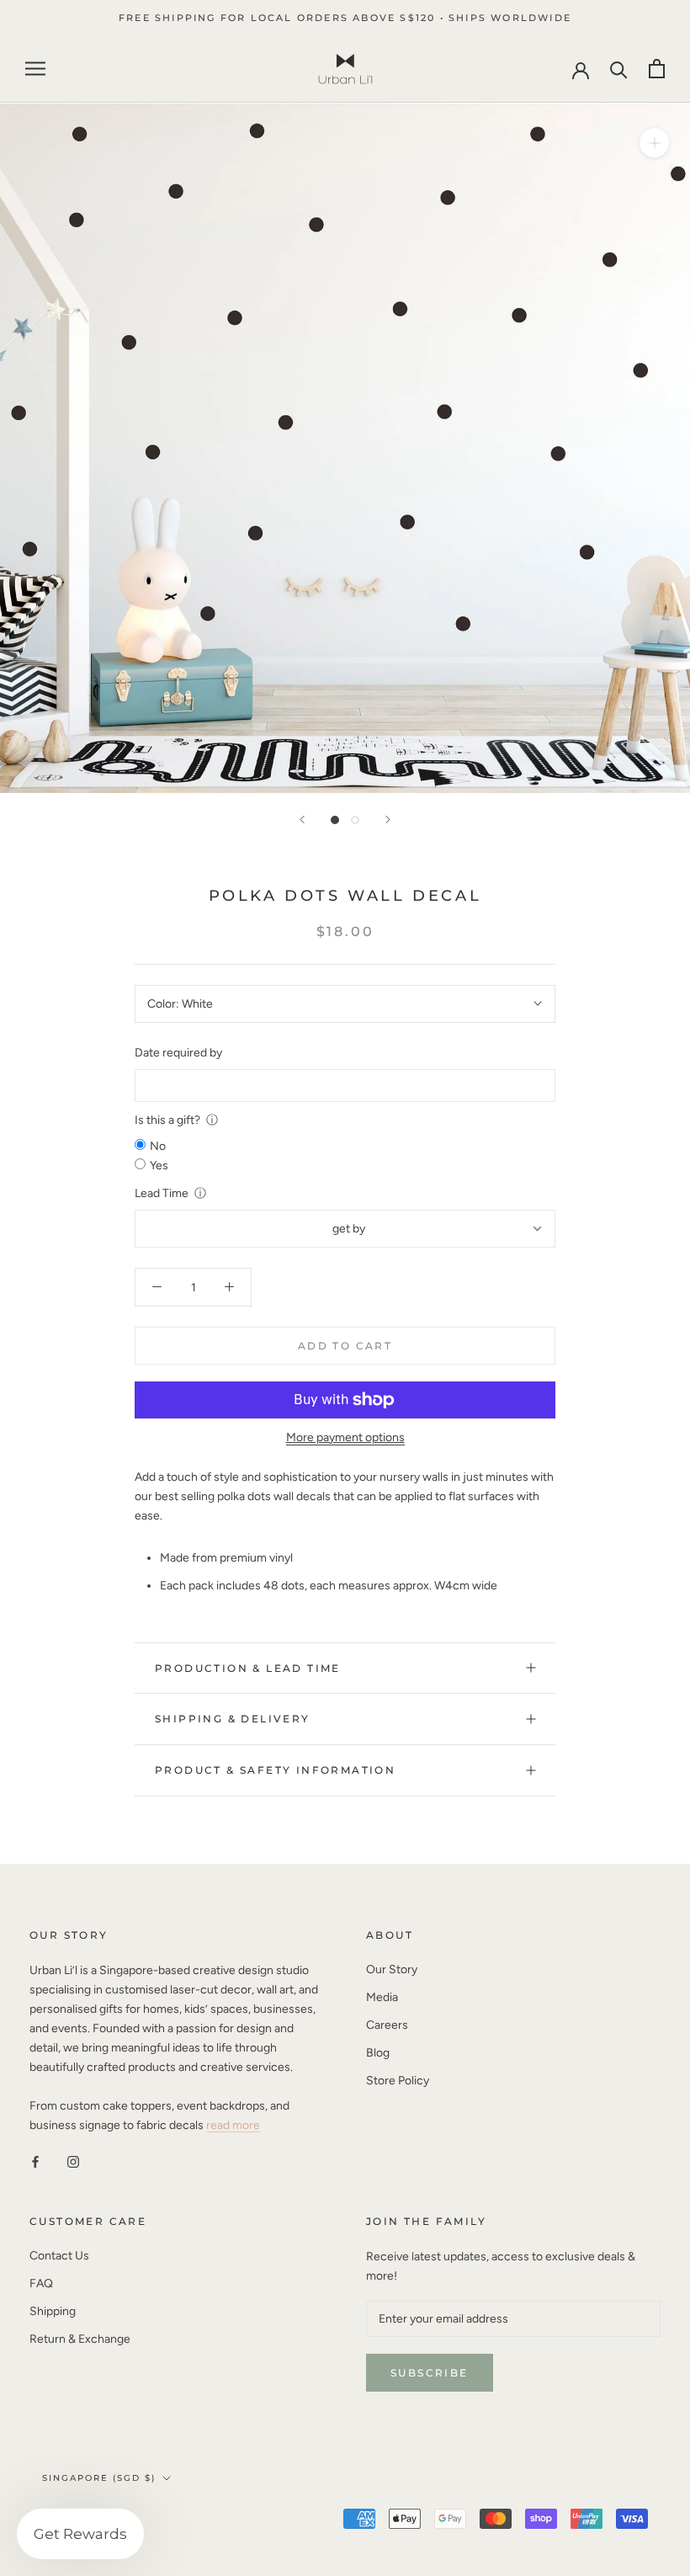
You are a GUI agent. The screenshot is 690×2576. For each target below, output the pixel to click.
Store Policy (398, 2081)
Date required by (178, 1053)
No (158, 1146)
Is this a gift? (167, 1120)
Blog (378, 2053)
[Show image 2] (355, 820)
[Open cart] (657, 69)
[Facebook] (35, 2161)
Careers (387, 2025)
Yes (159, 1166)
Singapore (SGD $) (99, 2478)
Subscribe (430, 2373)
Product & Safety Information (275, 1770)
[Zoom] (654, 143)
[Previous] (302, 820)
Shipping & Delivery (233, 1719)
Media (382, 1997)
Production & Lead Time (248, 1668)
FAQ (41, 2283)
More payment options (345, 1437)
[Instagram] (73, 2161)
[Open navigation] (35, 69)
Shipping (53, 2311)
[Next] (388, 820)
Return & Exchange (80, 2339)
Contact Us (59, 2256)
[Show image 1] (335, 820)
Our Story (392, 1969)
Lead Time (162, 1193)
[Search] (619, 69)
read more (233, 2125)
